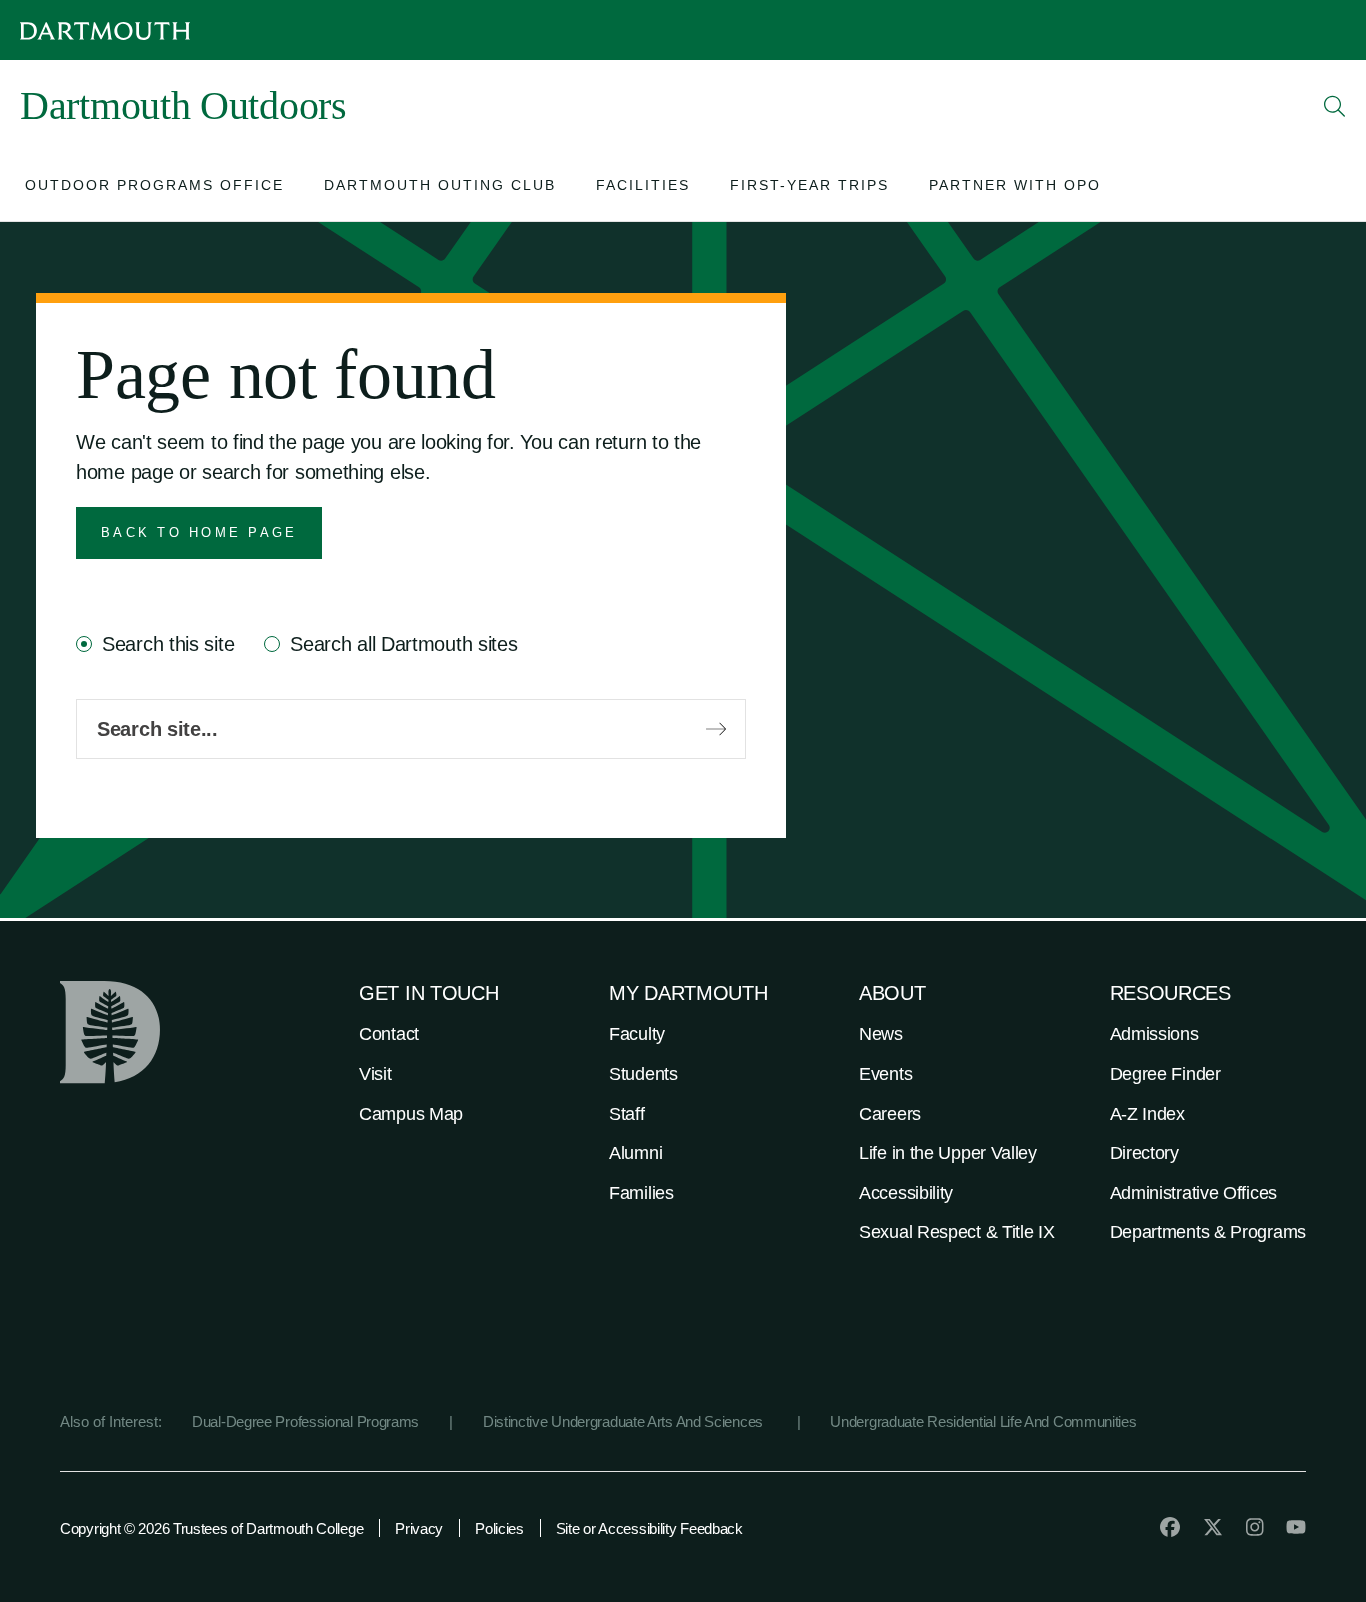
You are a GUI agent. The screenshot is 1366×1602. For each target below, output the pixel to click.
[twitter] (1213, 1527)
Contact (389, 1034)
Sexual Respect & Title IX (957, 1232)
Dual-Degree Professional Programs (305, 1421)
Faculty (637, 1034)
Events (885, 1074)
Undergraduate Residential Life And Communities (983, 1421)
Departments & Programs (1208, 1232)
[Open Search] (1335, 106)
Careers (890, 1114)
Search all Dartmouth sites (403, 644)
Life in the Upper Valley (948, 1153)
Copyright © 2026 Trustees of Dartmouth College (211, 1528)
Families (641, 1193)
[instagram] (1255, 1527)
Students (643, 1074)
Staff (627, 1114)
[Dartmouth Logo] (105, 30)
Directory (1144, 1153)
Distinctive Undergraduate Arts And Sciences (625, 1421)
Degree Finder (1165, 1074)
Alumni (635, 1153)
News (881, 1034)
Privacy (419, 1528)
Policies (499, 1528)
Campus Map (411, 1114)
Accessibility (906, 1193)
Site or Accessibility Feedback (649, 1528)
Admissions (1154, 1034)
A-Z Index (1147, 1114)
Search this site (168, 644)
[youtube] (1296, 1527)
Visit (375, 1074)
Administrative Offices (1193, 1193)
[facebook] (1170, 1527)
